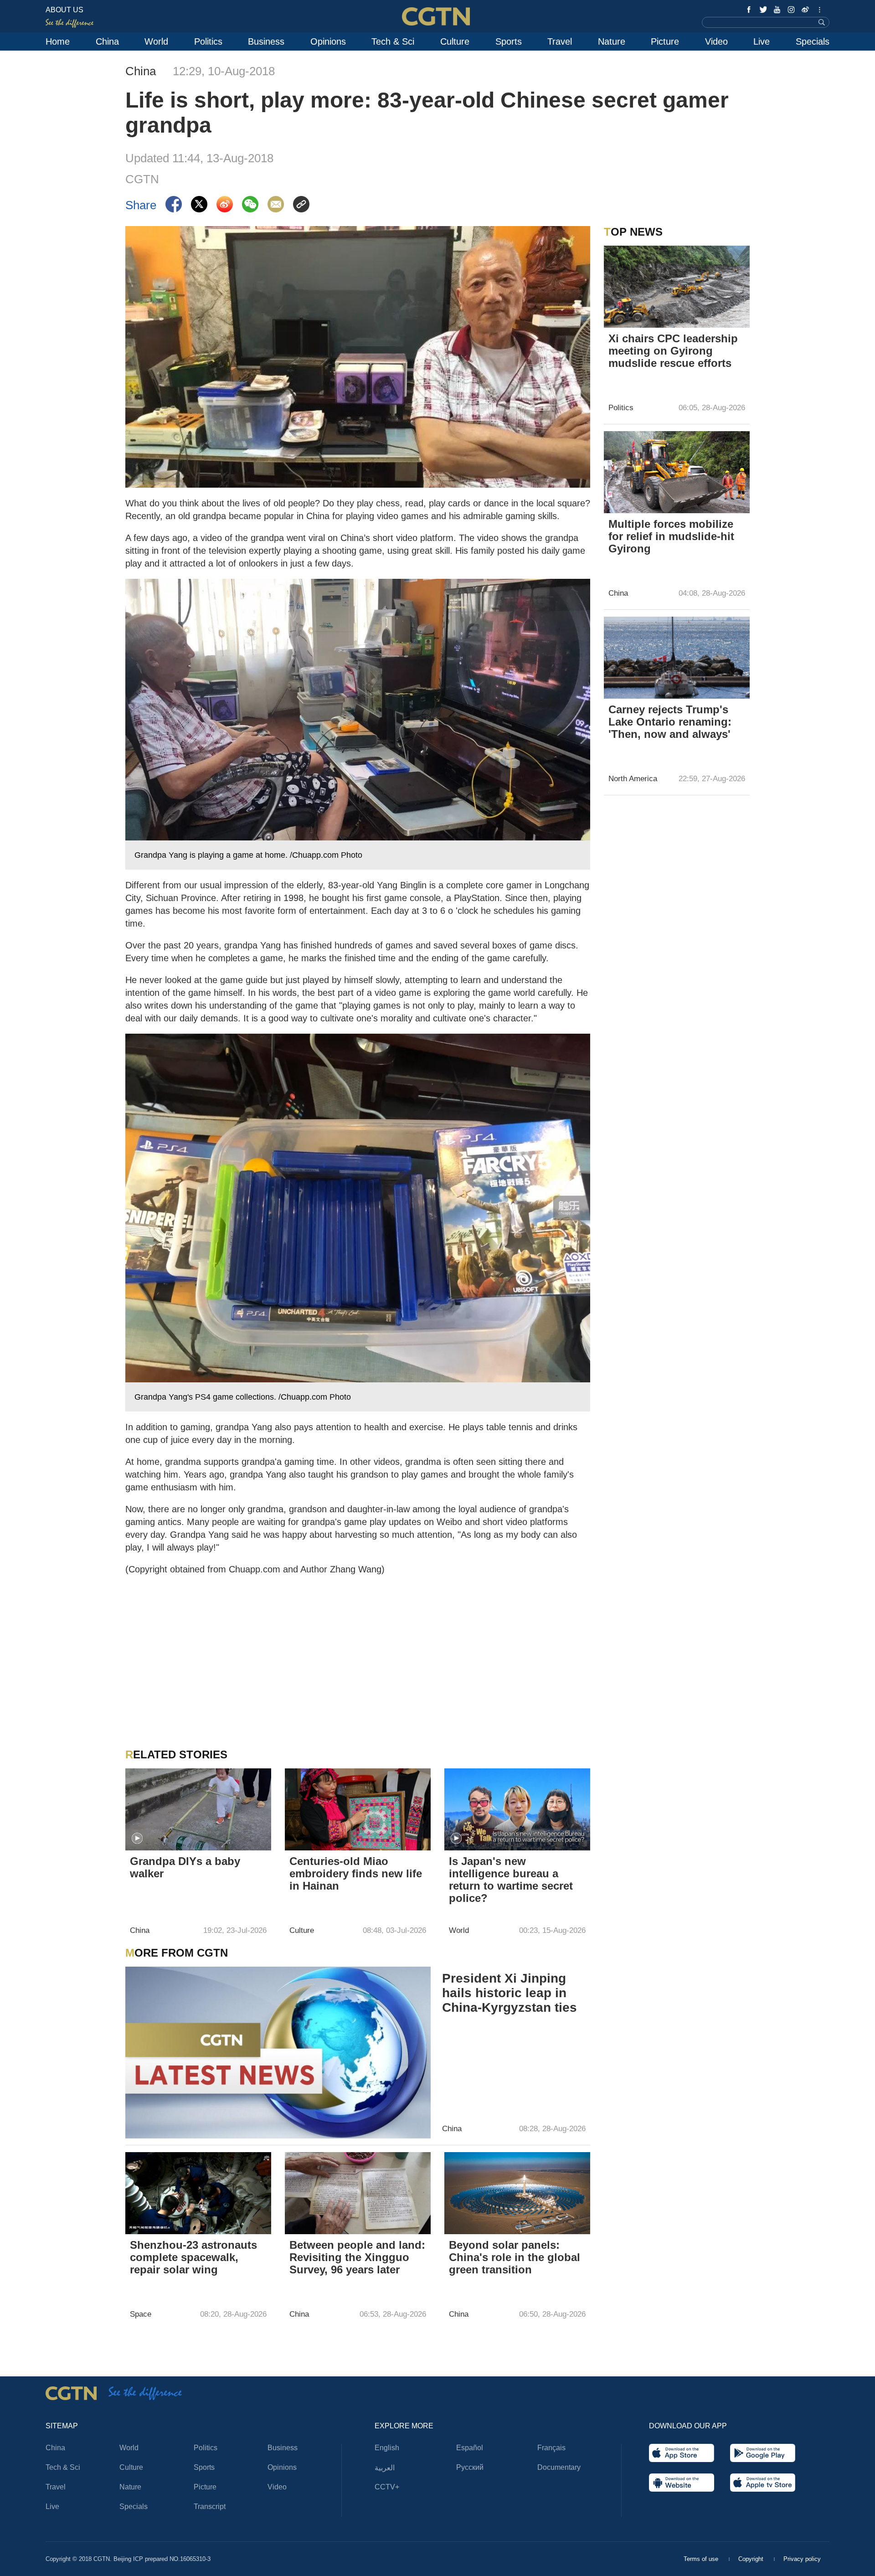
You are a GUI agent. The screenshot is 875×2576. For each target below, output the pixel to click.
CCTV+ (387, 2487)
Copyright (752, 2559)
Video (716, 41)
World (156, 41)
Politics (208, 41)
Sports (509, 41)
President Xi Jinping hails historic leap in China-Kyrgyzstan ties (510, 1993)
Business (266, 41)
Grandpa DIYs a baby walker (185, 1867)
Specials (813, 41)
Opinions (328, 41)
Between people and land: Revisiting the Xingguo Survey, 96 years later (357, 2257)
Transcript (210, 2506)
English (387, 2448)
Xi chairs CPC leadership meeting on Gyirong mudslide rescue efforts (673, 351)
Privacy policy (802, 2559)
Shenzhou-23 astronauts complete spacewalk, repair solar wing (193, 2257)
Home (58, 41)
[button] (137, 1839)
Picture (665, 41)
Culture (455, 41)
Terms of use (702, 2559)
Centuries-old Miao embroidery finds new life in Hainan (356, 1873)
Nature (612, 41)
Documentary (559, 2467)
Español (470, 2448)
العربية (385, 2468)
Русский (470, 2467)
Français (551, 2448)
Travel (560, 41)
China (107, 41)
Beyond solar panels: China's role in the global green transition (515, 2257)
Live (762, 41)
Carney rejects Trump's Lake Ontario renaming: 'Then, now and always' (670, 722)
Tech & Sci (393, 41)
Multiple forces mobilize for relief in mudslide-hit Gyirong (671, 536)
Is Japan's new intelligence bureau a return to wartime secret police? (511, 1880)
